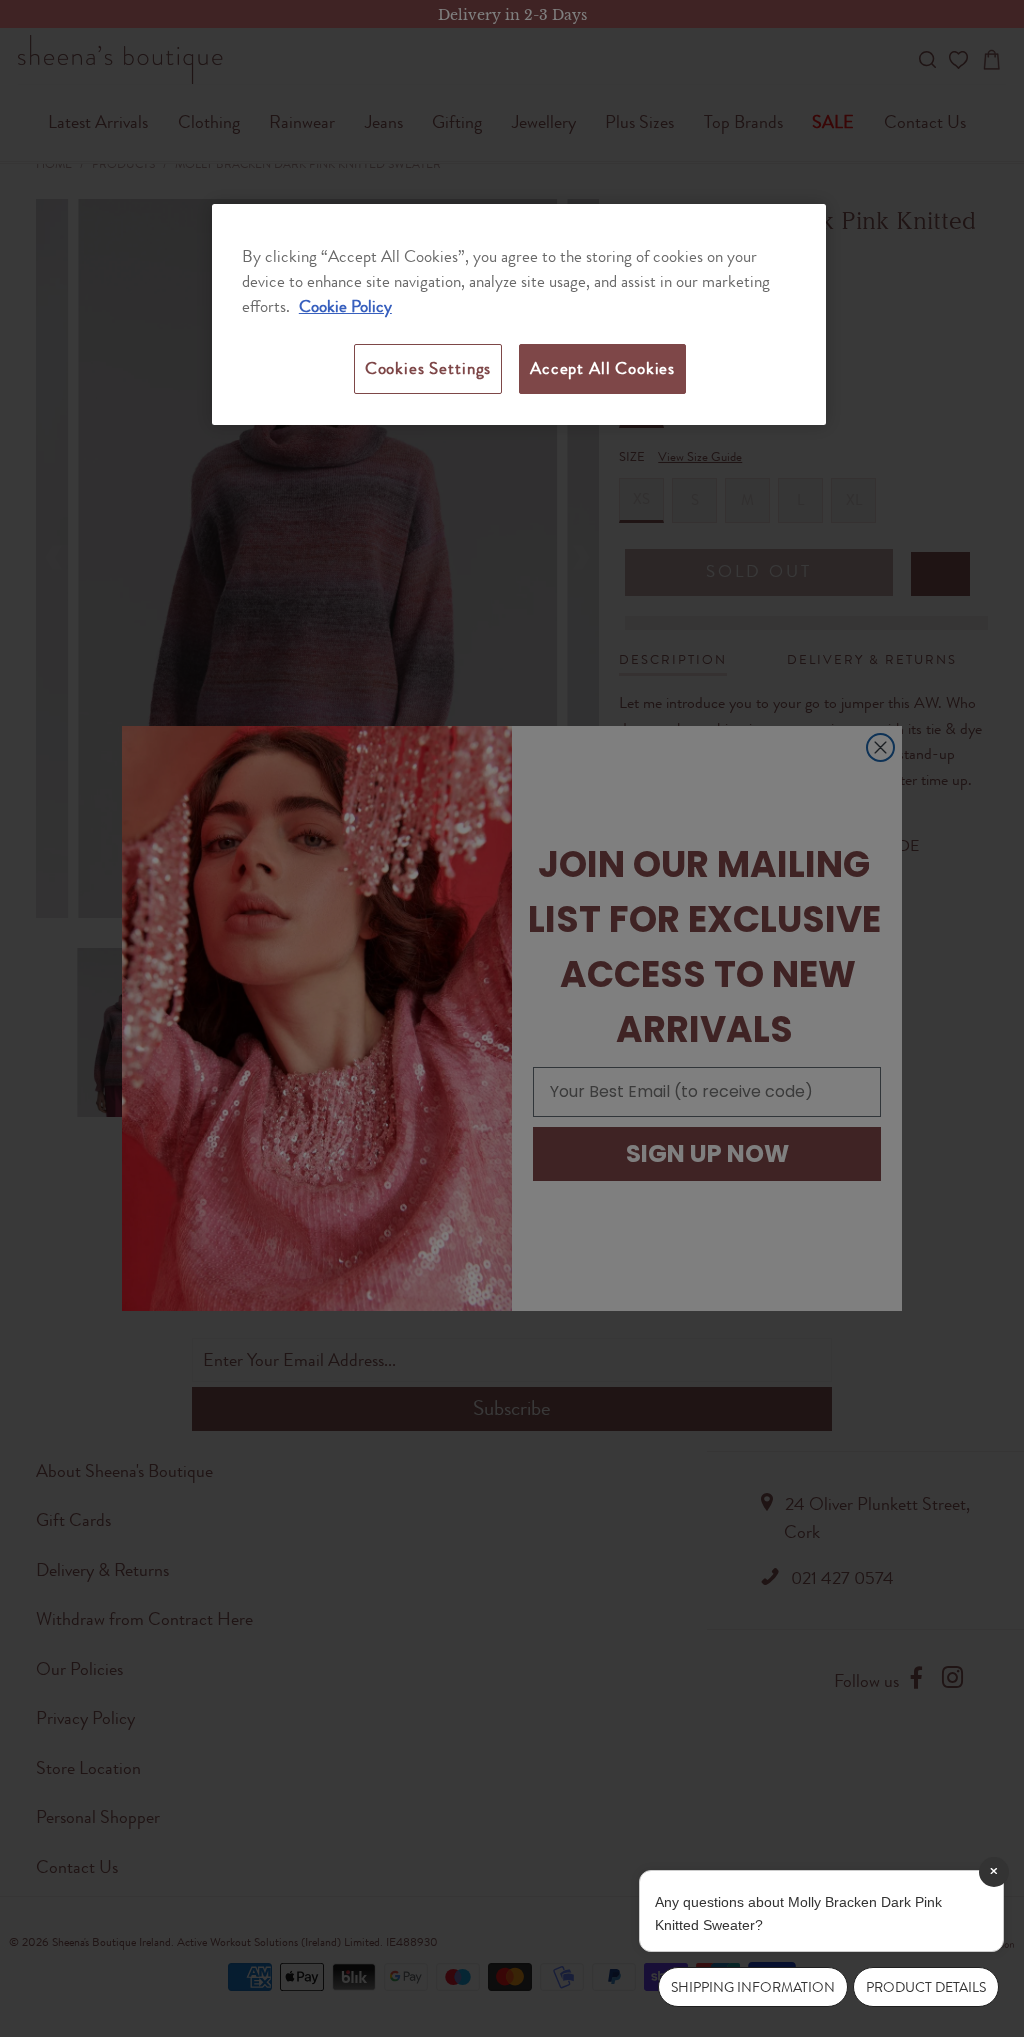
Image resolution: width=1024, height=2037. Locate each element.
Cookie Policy (345, 306)
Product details (926, 1987)
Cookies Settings (428, 368)
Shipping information (753, 1987)
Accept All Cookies (602, 368)
